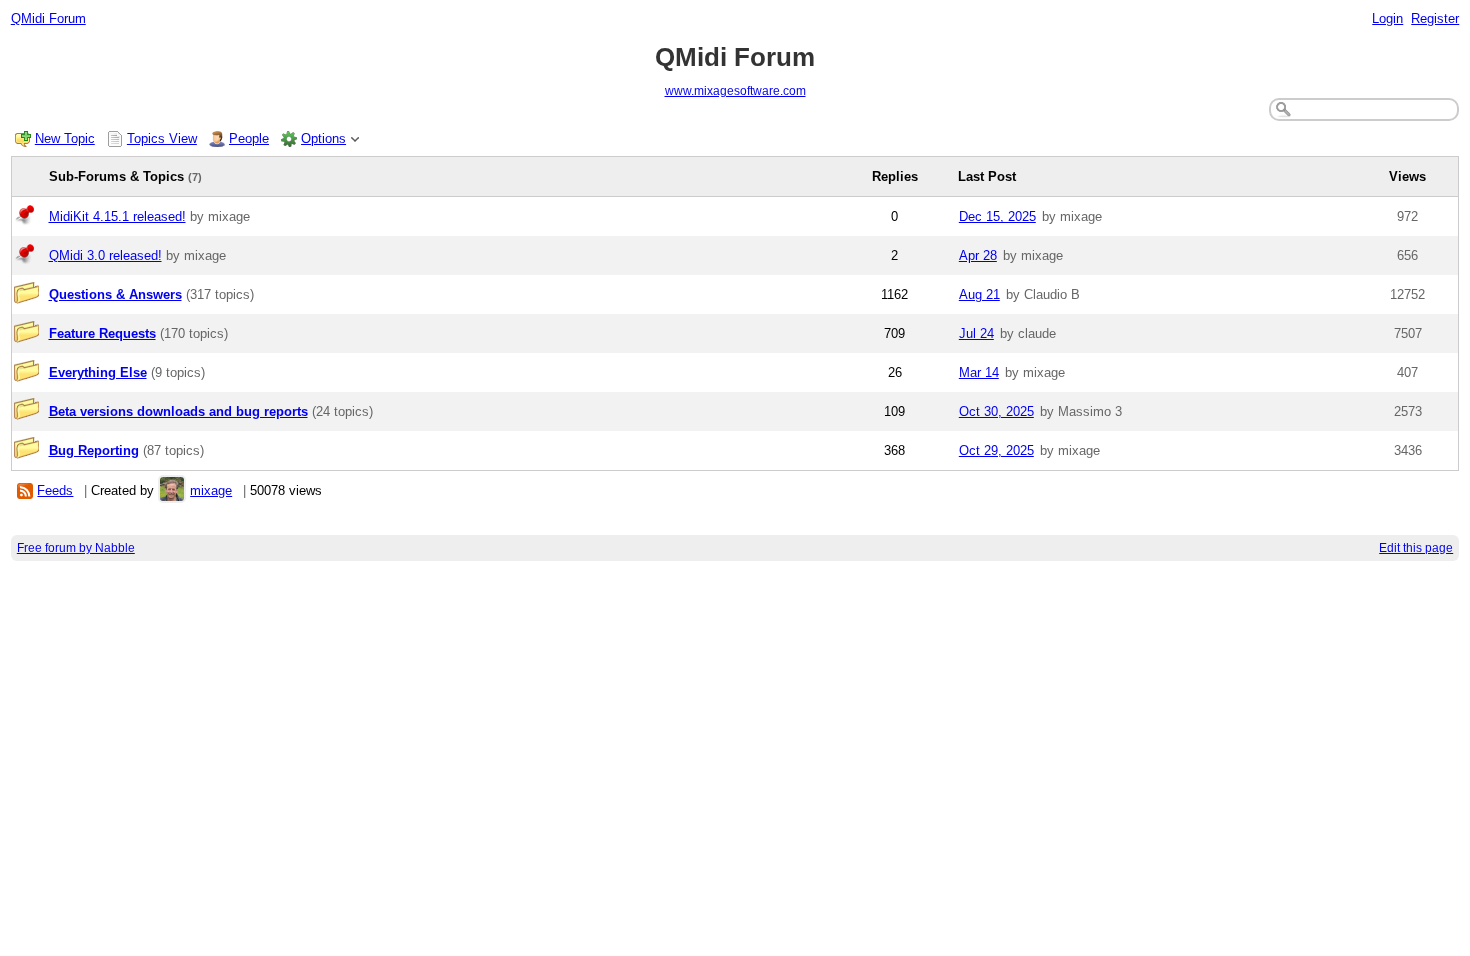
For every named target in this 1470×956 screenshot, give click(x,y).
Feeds (55, 490)
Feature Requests (102, 333)
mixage (211, 490)
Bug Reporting (94, 450)
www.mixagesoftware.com (735, 91)
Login (1387, 18)
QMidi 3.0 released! (105, 255)
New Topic (65, 138)
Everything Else (98, 372)
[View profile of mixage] (172, 490)
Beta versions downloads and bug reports (178, 411)
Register (1435, 18)
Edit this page (1416, 548)
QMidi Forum (48, 18)
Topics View (162, 138)
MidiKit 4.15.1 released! (117, 216)
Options (323, 138)
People (249, 138)
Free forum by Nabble (76, 548)
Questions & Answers (115, 294)
